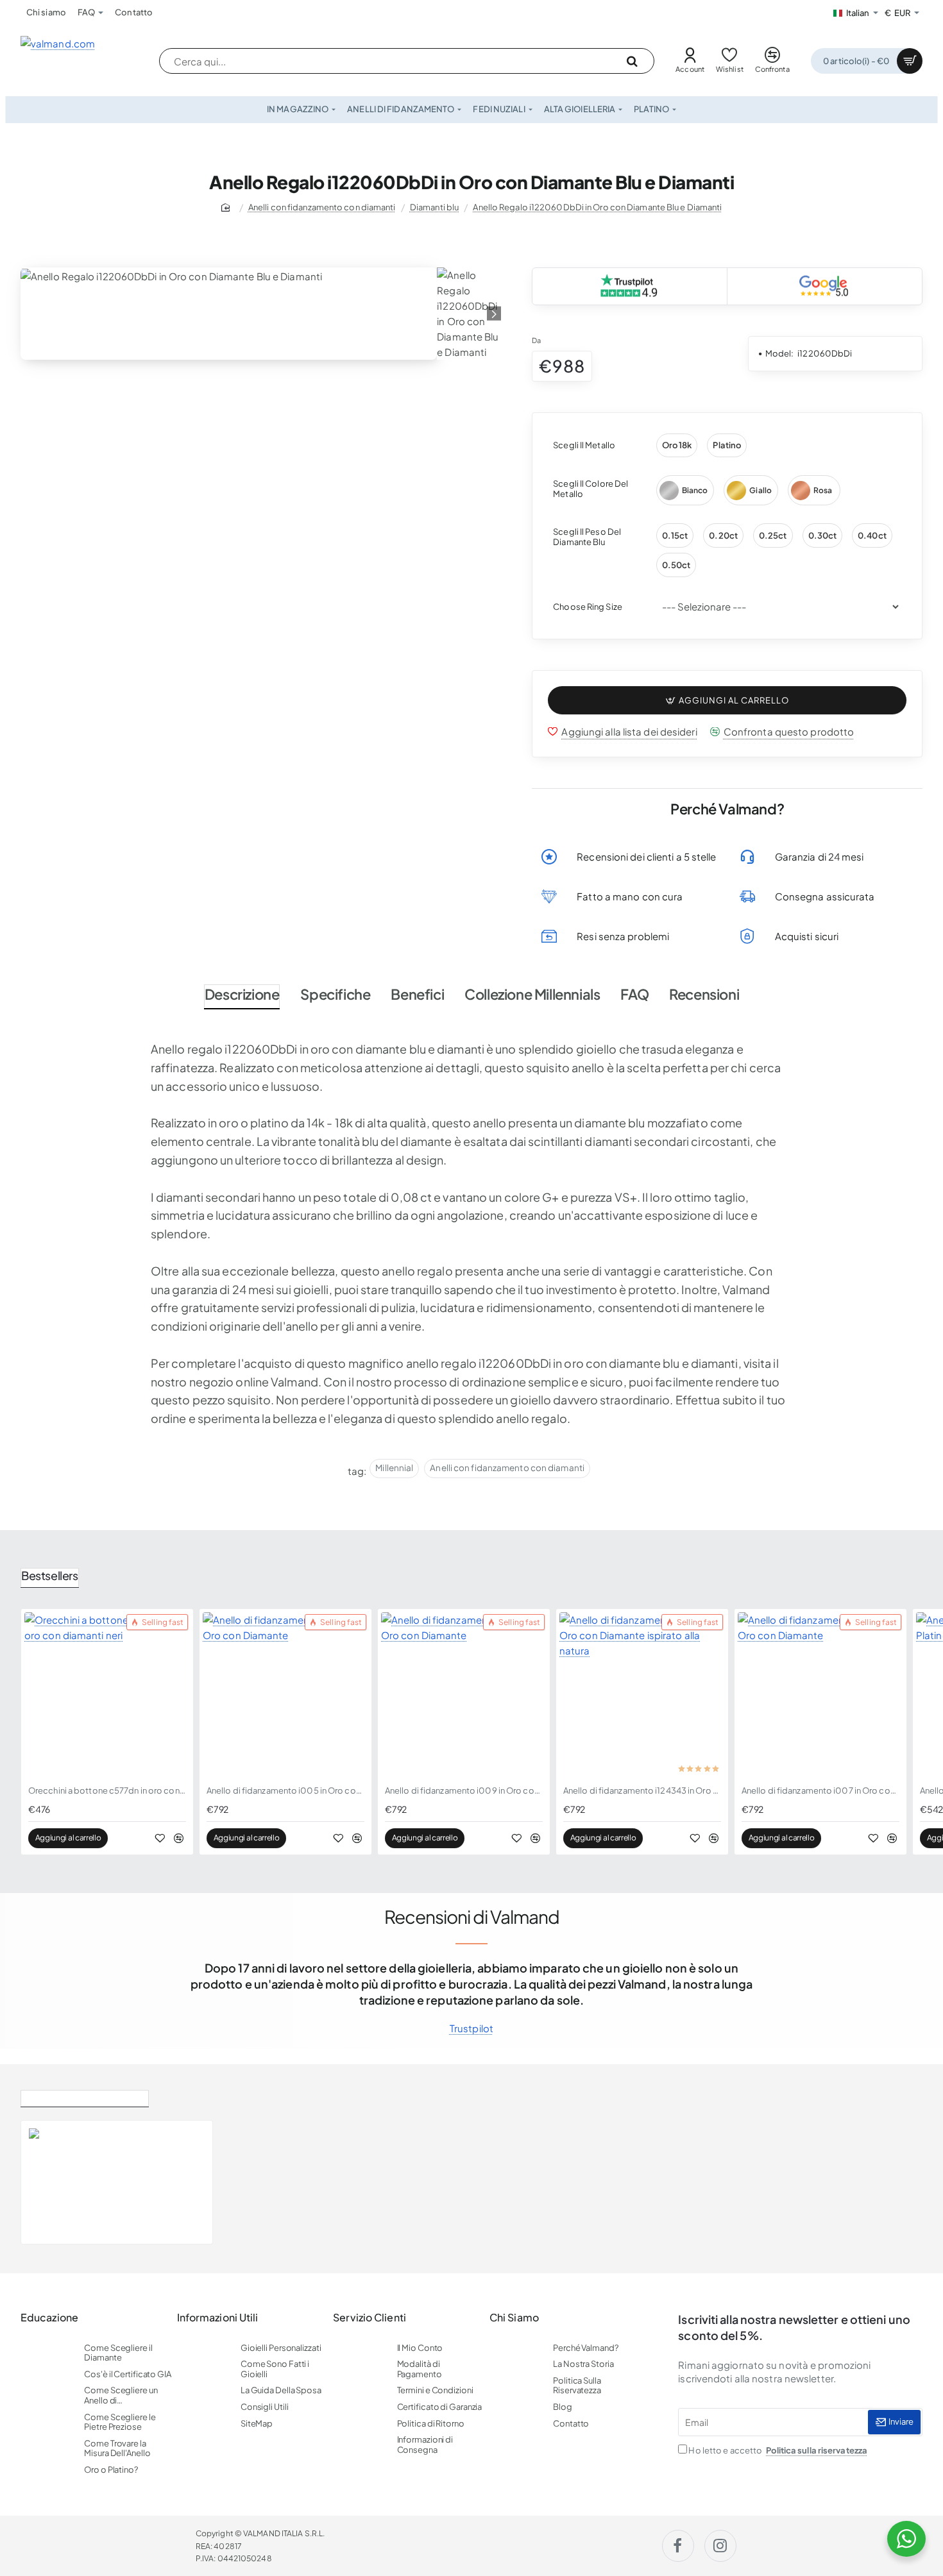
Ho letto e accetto (777, 2450)
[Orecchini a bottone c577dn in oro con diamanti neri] (107, 1695)
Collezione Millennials (532, 994)
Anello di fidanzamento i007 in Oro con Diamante (820, 1790)
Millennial (394, 1468)
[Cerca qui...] (632, 61)
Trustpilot (471, 2028)
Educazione (49, 2318)
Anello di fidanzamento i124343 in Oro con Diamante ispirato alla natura (642, 1790)
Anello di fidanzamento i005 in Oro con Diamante (285, 1790)
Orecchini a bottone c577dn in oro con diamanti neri (107, 1790)
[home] (228, 207)
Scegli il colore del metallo (590, 489)
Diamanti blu (434, 207)
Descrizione (242, 994)
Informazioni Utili (218, 2318)
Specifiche (335, 994)
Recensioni (704, 994)
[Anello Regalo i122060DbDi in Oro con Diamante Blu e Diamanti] (56, 2182)
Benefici (417, 994)
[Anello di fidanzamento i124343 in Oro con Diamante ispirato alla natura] (642, 1695)
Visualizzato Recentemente (85, 2096)
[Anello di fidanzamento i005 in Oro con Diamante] (285, 1695)
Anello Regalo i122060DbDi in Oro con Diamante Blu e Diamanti (597, 207)
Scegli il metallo (584, 445)
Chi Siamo (514, 2318)
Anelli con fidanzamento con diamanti (322, 207)
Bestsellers (50, 1575)
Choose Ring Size (588, 607)
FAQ (634, 994)
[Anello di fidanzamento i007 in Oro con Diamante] (820, 1695)
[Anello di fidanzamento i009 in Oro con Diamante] (464, 1695)
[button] (727, 701)
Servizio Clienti (370, 2318)
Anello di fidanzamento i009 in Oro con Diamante (464, 1790)
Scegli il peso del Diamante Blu (587, 537)
